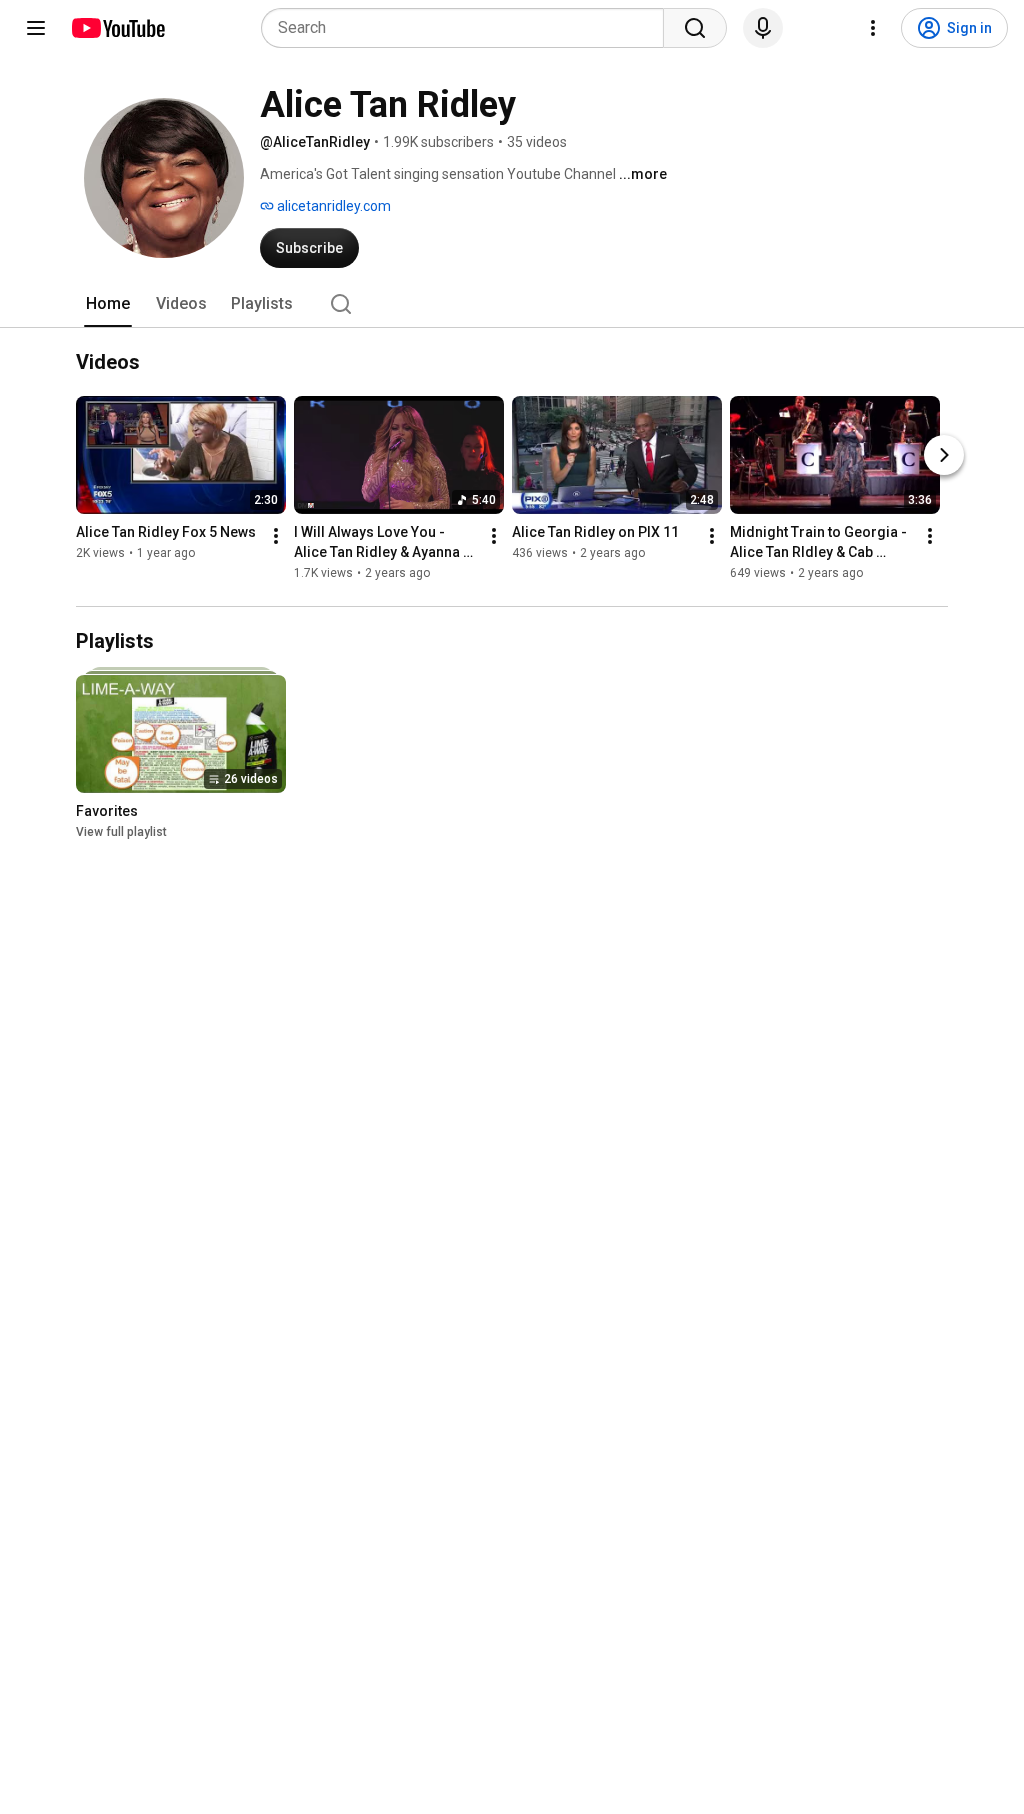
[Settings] (873, 28)
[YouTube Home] (117, 28)
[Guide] (36, 28)
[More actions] (276, 536)
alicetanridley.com (332, 206)
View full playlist (121, 832)
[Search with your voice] (763, 28)
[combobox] (468, 28)
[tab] (108, 304)
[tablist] (512, 304)
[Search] (695, 28)
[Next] (944, 455)
